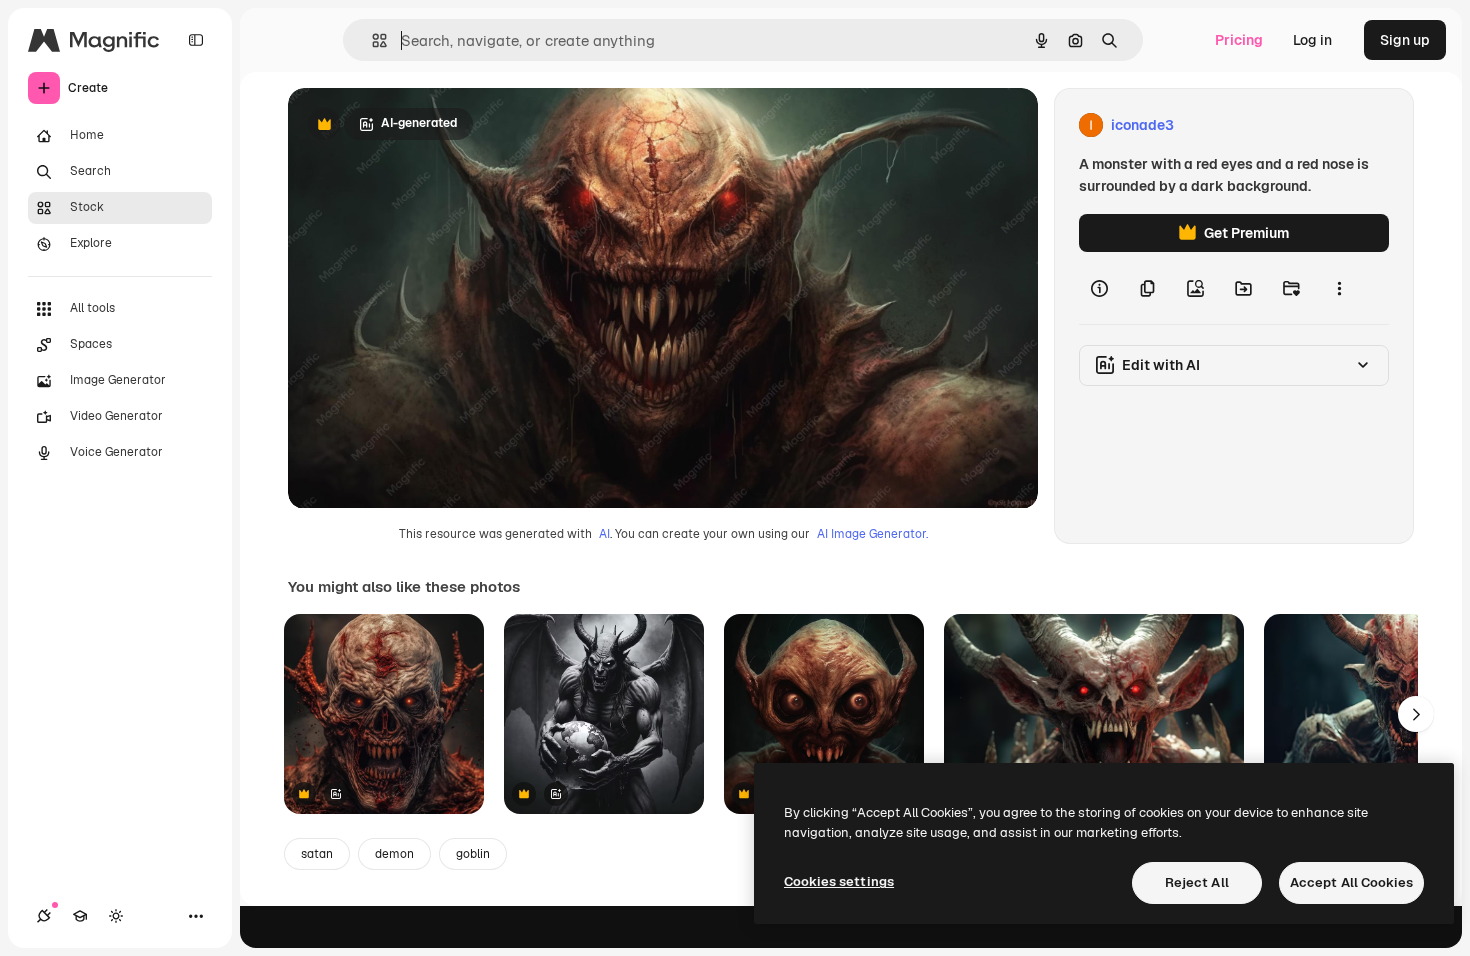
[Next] (1416, 714)
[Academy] (80, 916)
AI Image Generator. (872, 534)
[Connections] (44, 916)
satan (317, 854)
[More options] (1339, 288)
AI (604, 534)
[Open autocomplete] (371, 40)
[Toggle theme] (116, 916)
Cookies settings (839, 881)
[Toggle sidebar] (196, 40)
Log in (1312, 40)
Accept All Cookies (1351, 882)
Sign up (1405, 40)
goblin (473, 854)
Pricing (1239, 40)
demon (394, 854)
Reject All (1197, 882)
